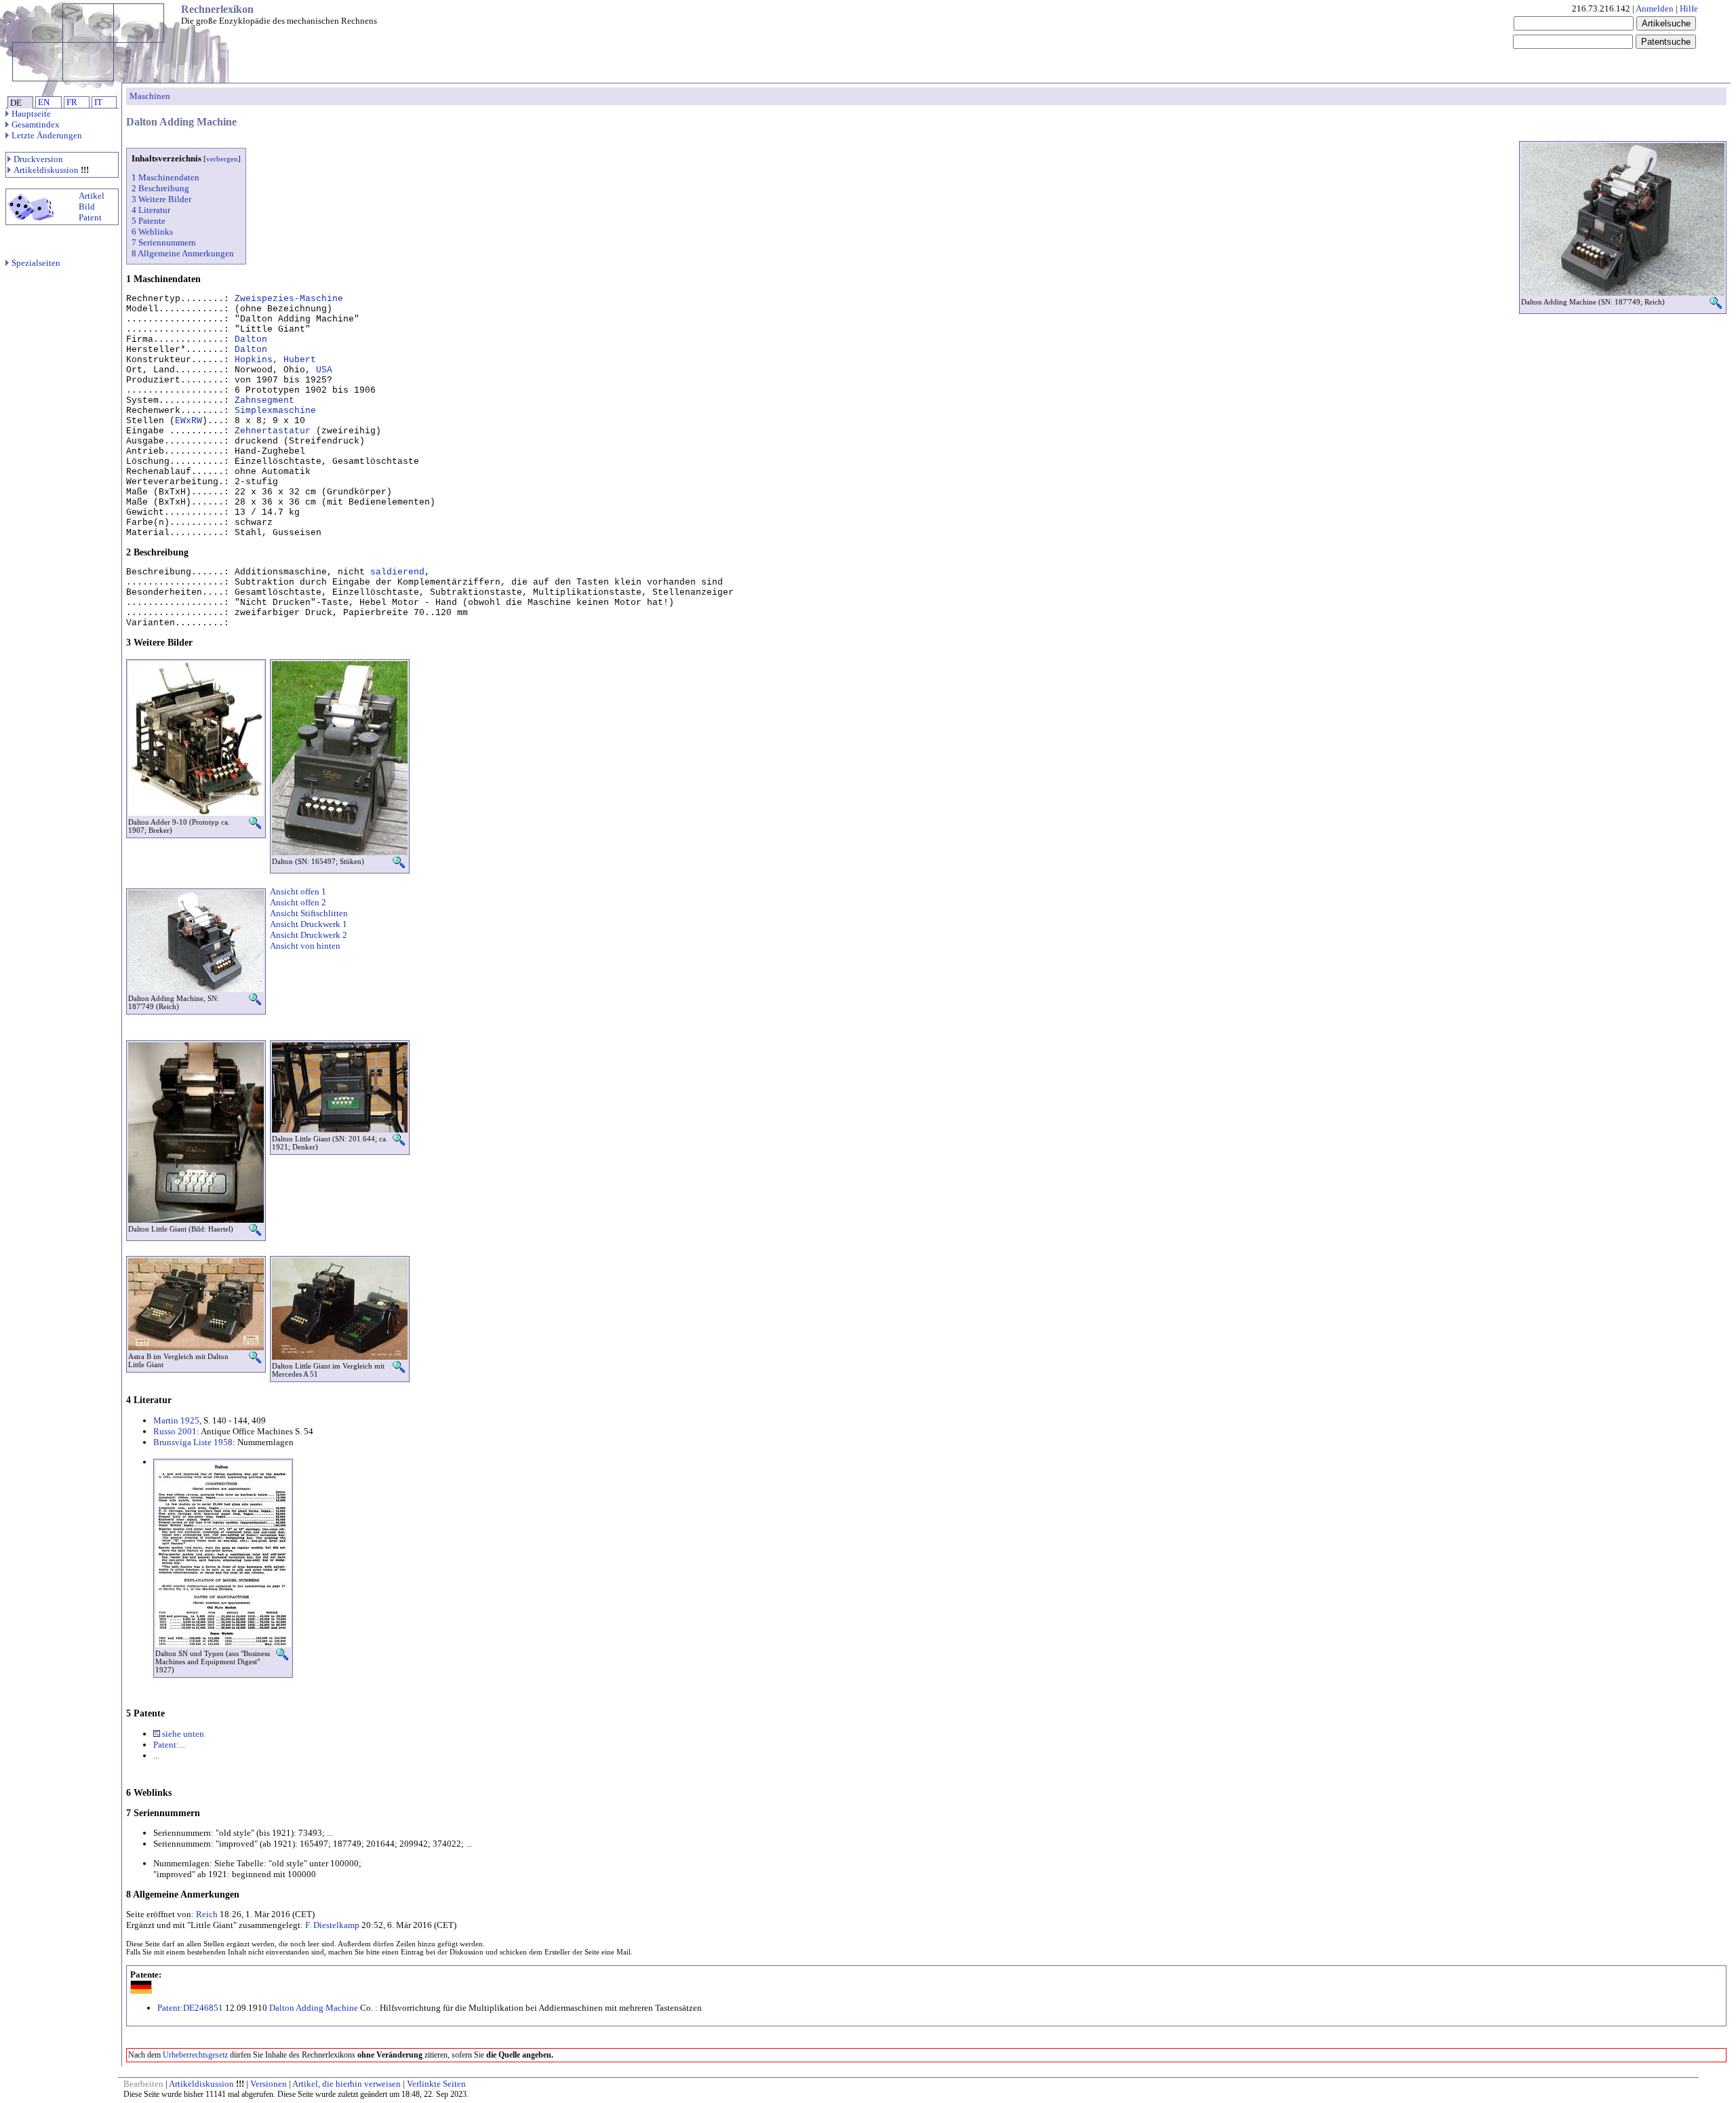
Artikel (92, 196)
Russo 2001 (175, 1431)
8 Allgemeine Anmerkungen (183, 253)
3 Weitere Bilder (161, 199)
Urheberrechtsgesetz (195, 2055)
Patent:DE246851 (190, 2008)
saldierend (397, 572)
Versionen (269, 2084)
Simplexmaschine (275, 411)
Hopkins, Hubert (275, 360)
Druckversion (38, 159)
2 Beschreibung (160, 188)
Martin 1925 (176, 1420)
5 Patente (149, 221)
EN (44, 102)
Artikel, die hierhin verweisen (347, 2084)
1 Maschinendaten (165, 177)
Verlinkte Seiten (436, 2084)
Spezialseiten (36, 263)
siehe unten (182, 1734)
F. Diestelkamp (332, 1925)
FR (72, 102)
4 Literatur (151, 210)
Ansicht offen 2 (298, 902)
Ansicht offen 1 (298, 891)
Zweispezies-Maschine (289, 299)
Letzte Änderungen (47, 135)
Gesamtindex (36, 124)
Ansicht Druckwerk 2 (309, 935)
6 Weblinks (152, 232)
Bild (87, 207)
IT (98, 102)
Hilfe (1689, 8)
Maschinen (150, 96)
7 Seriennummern (164, 242)
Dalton (251, 339)
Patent (90, 217)
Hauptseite (31, 114)
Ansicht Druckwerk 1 (309, 924)
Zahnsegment (264, 400)
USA (324, 370)
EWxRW (189, 421)
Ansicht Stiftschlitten (309, 913)
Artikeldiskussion (46, 170)
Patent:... (169, 1745)
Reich (207, 1914)
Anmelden (1655, 8)
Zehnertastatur (273, 431)
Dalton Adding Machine (314, 2008)
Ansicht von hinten (305, 946)
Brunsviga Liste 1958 (193, 1442)
